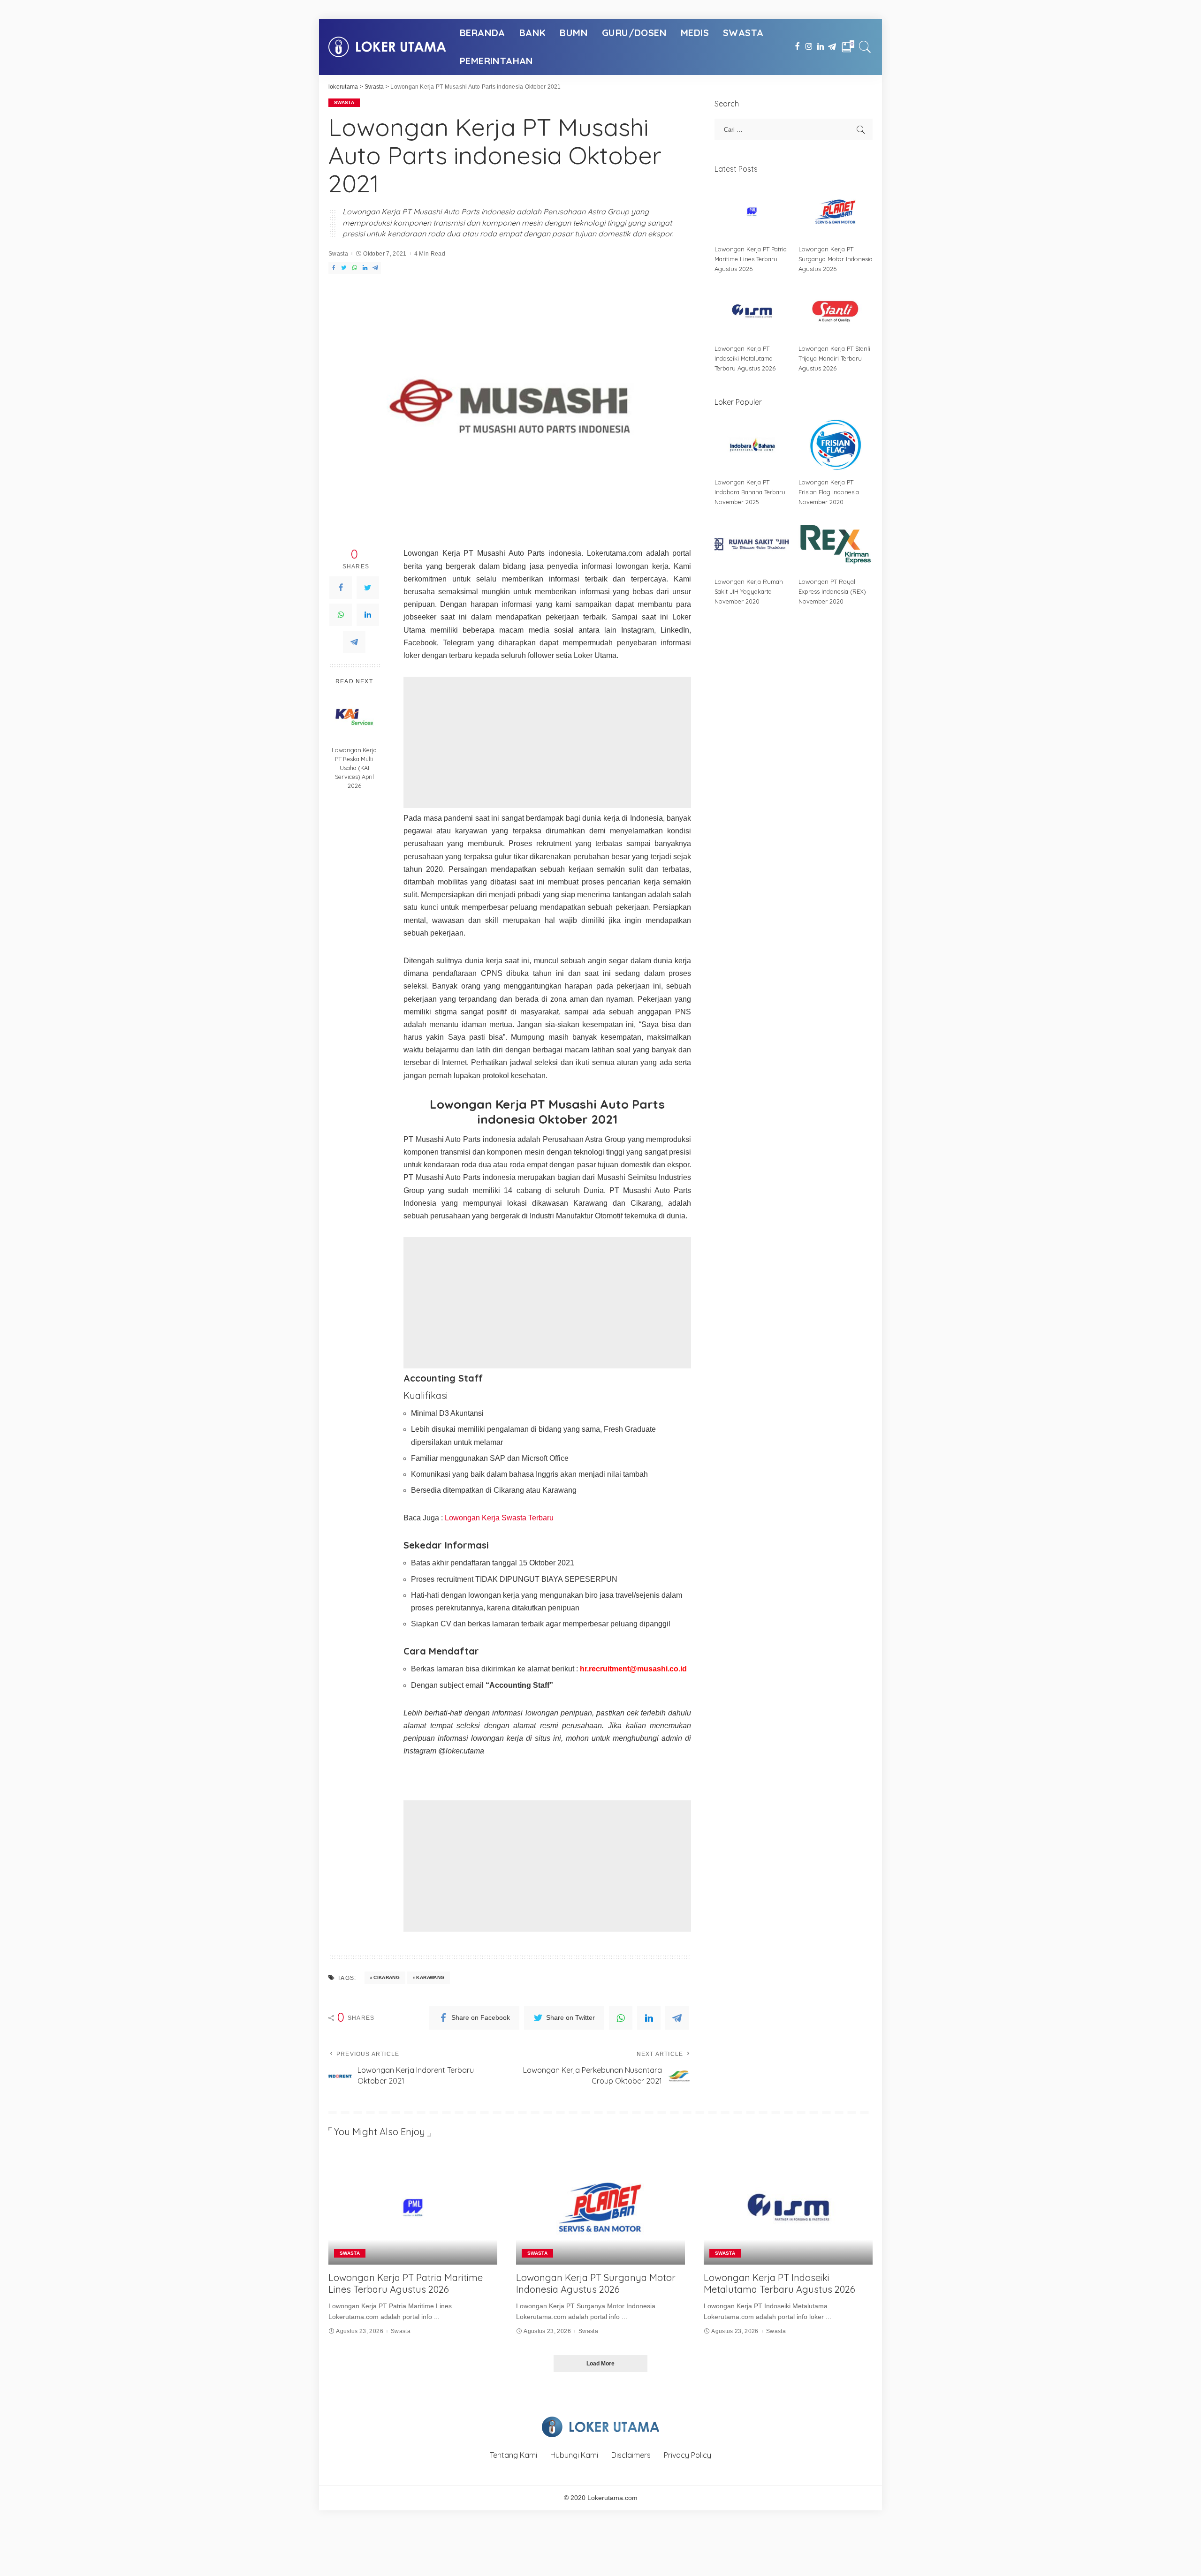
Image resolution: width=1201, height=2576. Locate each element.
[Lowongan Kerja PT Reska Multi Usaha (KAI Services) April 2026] (354, 717)
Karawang (430, 1977)
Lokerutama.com (612, 2498)
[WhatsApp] (341, 615)
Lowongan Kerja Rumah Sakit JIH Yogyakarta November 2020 (749, 591)
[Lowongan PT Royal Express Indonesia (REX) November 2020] (836, 544)
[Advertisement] (547, 742)
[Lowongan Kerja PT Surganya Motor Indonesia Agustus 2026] (836, 212)
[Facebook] (341, 588)
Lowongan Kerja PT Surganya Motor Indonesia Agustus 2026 (836, 259)
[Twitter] (368, 588)
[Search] (865, 47)
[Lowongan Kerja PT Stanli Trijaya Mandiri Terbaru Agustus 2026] (836, 311)
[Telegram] (354, 642)
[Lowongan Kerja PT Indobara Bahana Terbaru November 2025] (752, 445)
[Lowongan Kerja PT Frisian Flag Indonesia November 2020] (836, 445)
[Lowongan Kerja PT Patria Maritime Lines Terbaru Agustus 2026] (752, 212)
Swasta (344, 102)
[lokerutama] (387, 47)
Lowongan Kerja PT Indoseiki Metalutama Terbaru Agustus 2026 (745, 358)
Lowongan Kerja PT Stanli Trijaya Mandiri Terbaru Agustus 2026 (834, 358)
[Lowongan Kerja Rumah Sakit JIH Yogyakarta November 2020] (752, 544)
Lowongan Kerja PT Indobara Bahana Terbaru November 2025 (750, 492)
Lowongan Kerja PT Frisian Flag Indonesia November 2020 (829, 492)
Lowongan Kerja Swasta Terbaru (499, 1518)
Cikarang (387, 1977)
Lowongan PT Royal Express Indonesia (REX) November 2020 (832, 591)
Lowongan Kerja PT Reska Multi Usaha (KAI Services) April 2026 (354, 768)
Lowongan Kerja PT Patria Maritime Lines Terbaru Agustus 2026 (751, 259)
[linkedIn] (368, 615)
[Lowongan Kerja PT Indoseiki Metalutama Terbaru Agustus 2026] (752, 311)
